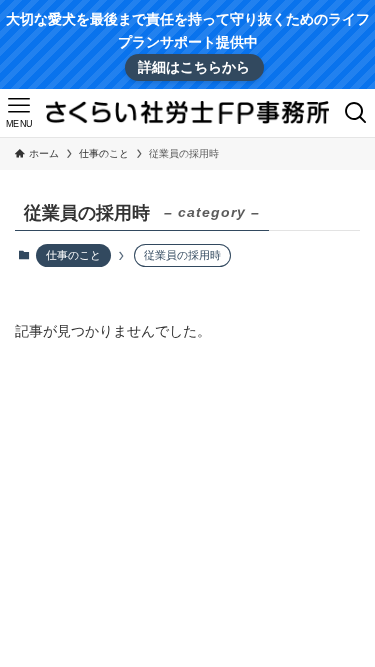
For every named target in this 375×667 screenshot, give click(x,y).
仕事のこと (73, 255)
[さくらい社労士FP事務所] (187, 113)
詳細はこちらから (194, 67)
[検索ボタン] (356, 113)
